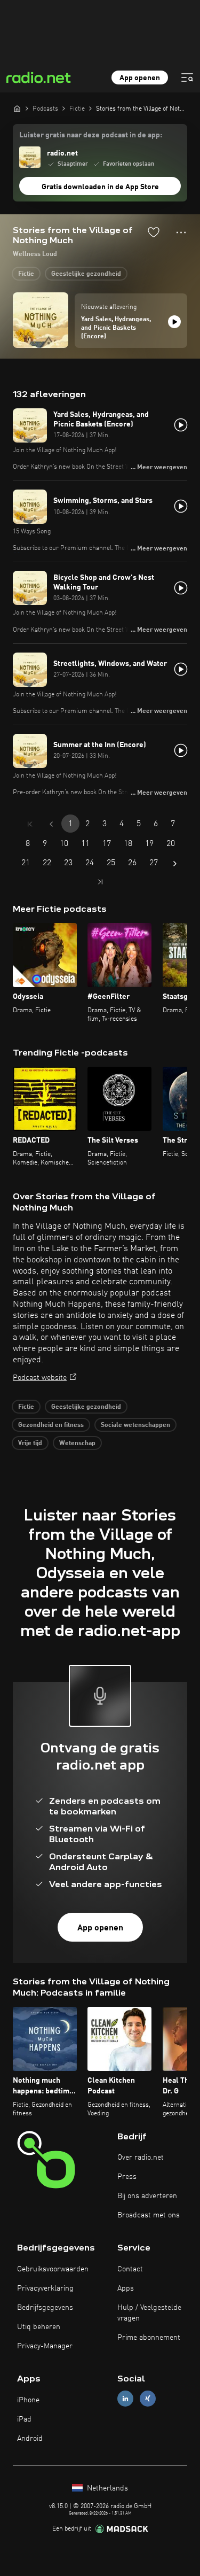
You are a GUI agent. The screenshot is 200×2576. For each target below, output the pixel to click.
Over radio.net (141, 2158)
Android (30, 2439)
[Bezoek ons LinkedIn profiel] (125, 2399)
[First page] (30, 824)
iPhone (28, 2400)
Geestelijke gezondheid (86, 274)
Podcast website (40, 1378)
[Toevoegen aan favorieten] (154, 232)
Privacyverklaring (45, 2288)
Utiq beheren (39, 2327)
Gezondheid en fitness (51, 1425)
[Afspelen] (174, 322)
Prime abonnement (149, 2338)
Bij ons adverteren (147, 2196)
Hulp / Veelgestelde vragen (149, 2313)
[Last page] (100, 882)
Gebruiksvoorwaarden (53, 2269)
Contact (130, 2269)
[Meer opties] (181, 232)
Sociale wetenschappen (135, 1425)
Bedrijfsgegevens (45, 2308)
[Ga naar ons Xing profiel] (148, 2399)
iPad (24, 2419)
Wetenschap (77, 1444)
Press (127, 2177)
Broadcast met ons (149, 2215)
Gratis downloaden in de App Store (100, 187)
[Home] (17, 108)
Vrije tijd (30, 1444)
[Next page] (175, 864)
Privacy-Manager (45, 2346)
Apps (126, 2288)
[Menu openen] (187, 77)
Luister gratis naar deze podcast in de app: (91, 135)
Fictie (26, 274)
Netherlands (106, 2488)
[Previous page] (51, 824)
